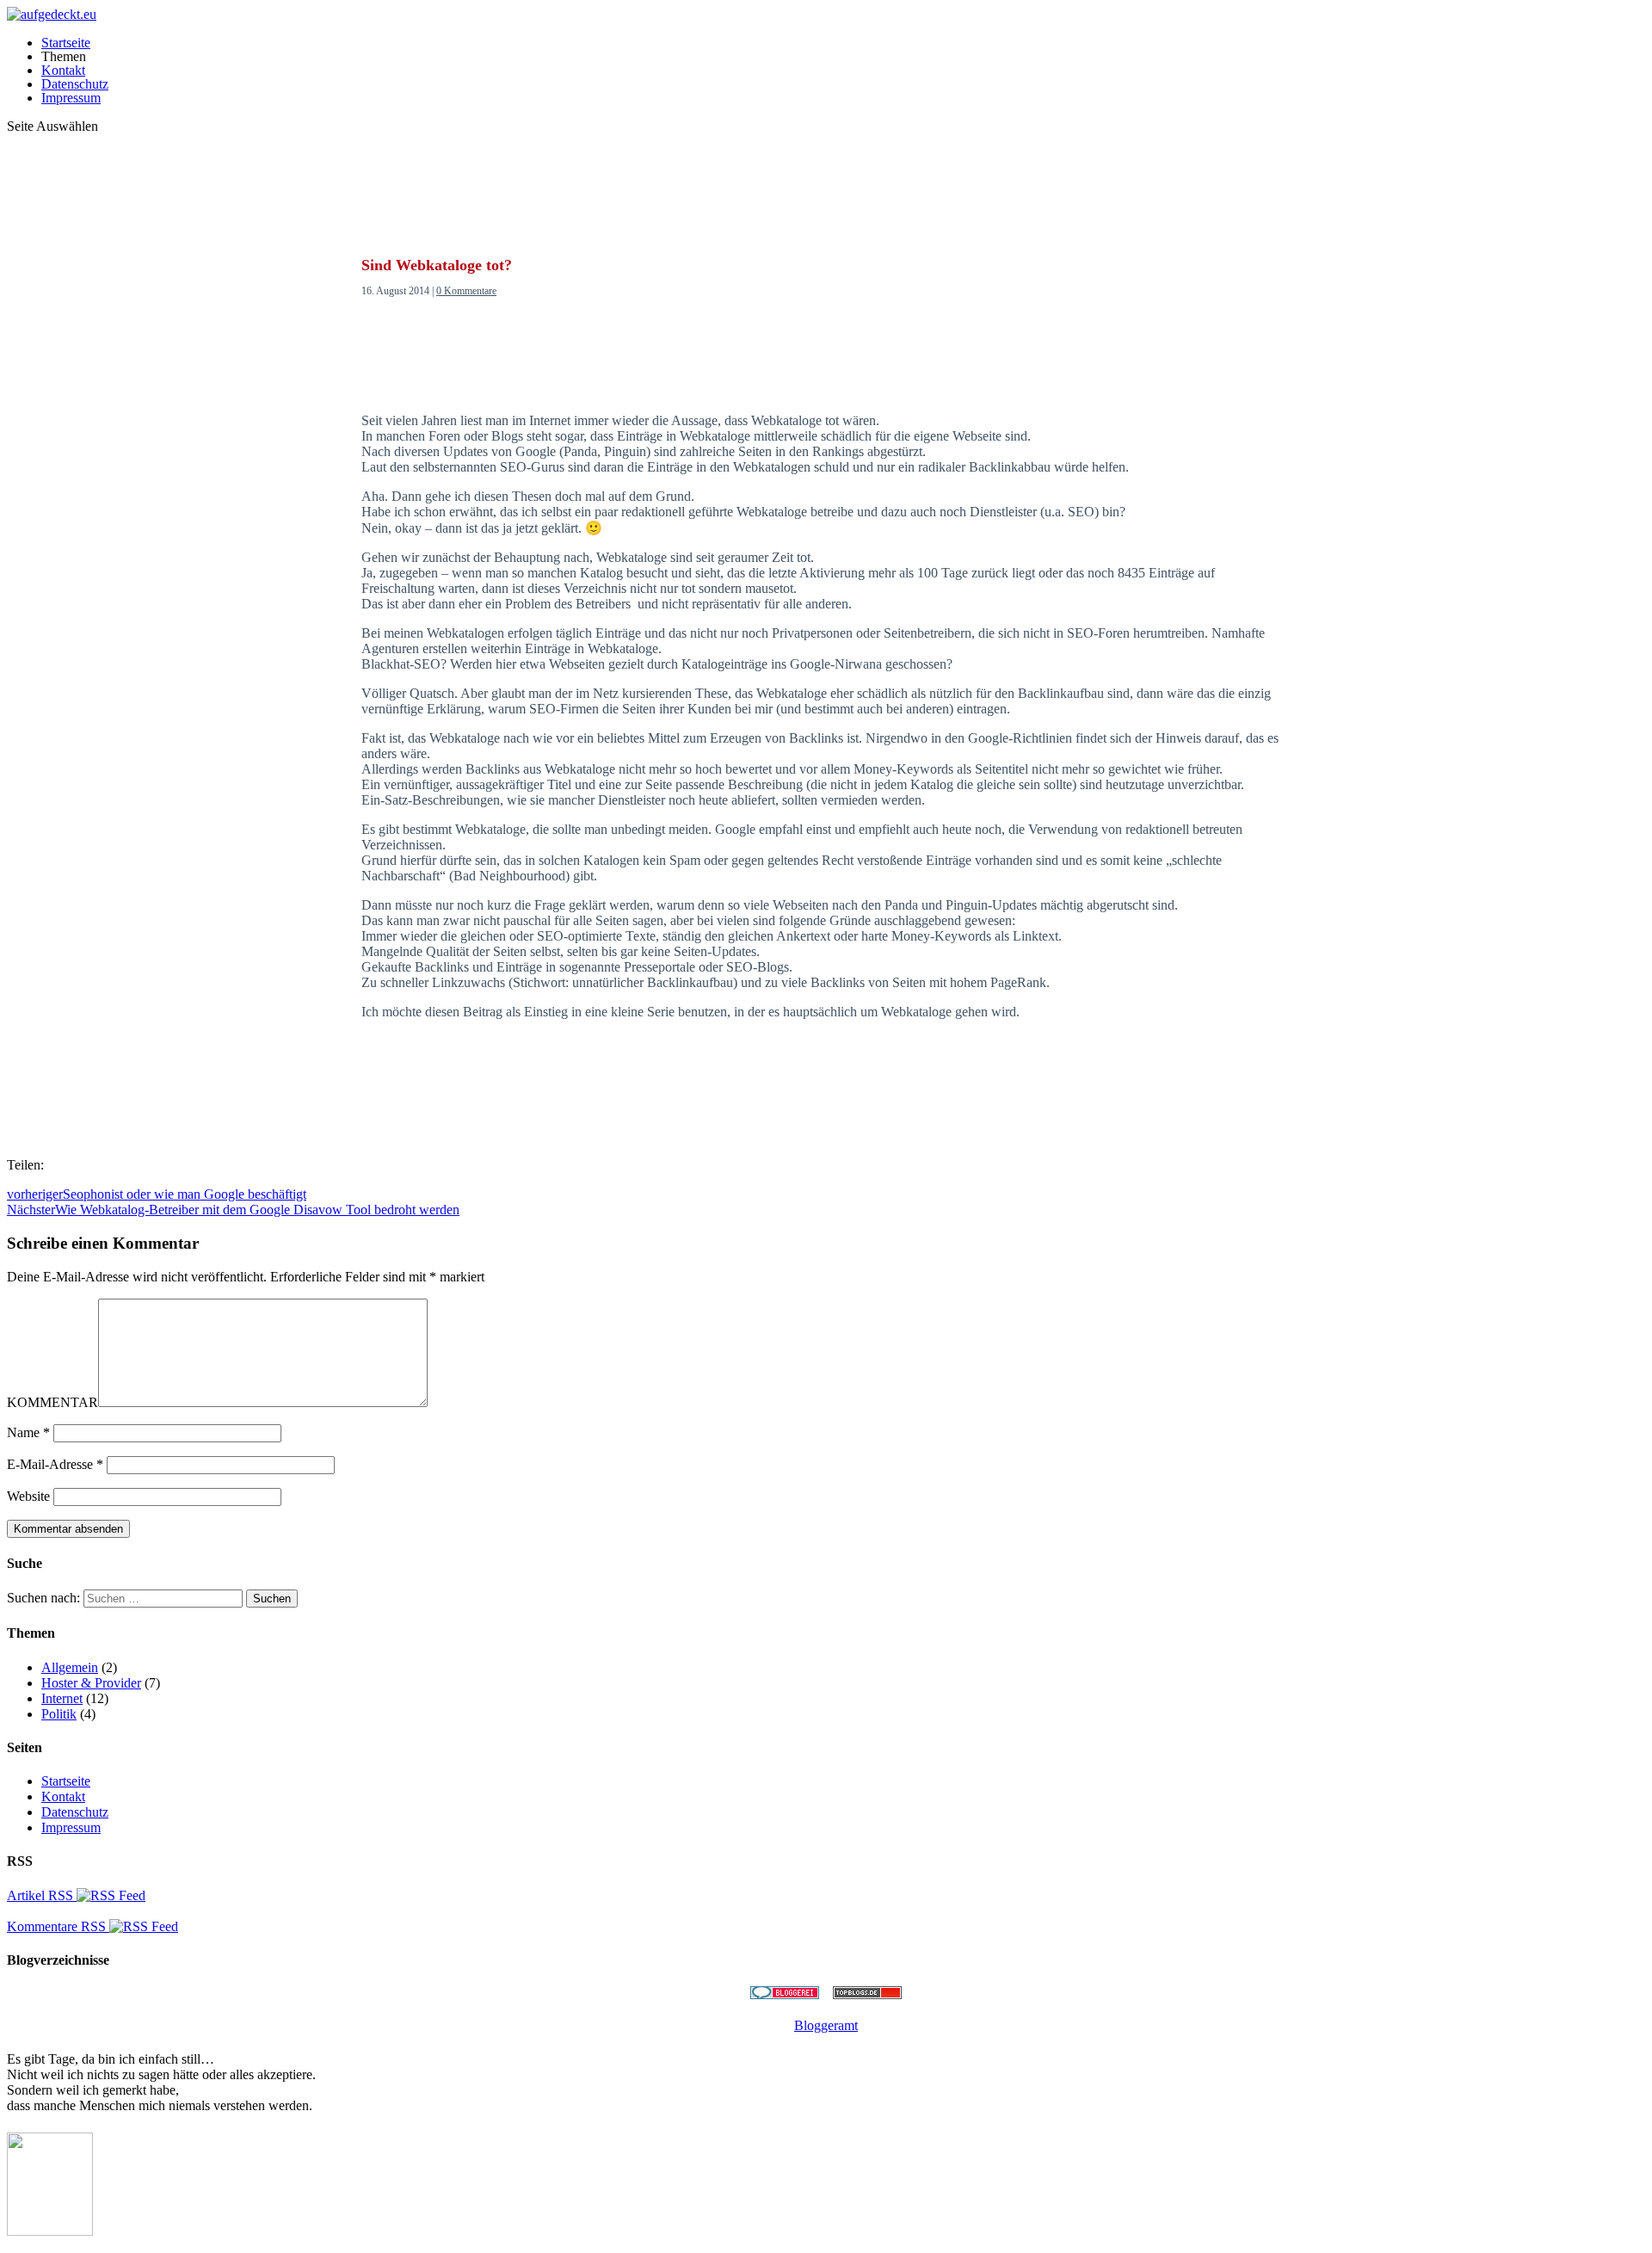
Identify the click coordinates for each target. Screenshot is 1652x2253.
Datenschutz (75, 84)
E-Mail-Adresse (55, 1464)
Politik (59, 1714)
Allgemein (70, 1667)
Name (28, 1432)
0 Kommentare (466, 291)
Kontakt (63, 70)
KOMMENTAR (52, 1402)
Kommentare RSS (58, 1926)
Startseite (66, 43)
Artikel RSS (42, 1895)
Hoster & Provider (91, 1683)
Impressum (71, 98)
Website (28, 1496)
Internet (62, 1698)
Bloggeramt (826, 2025)
